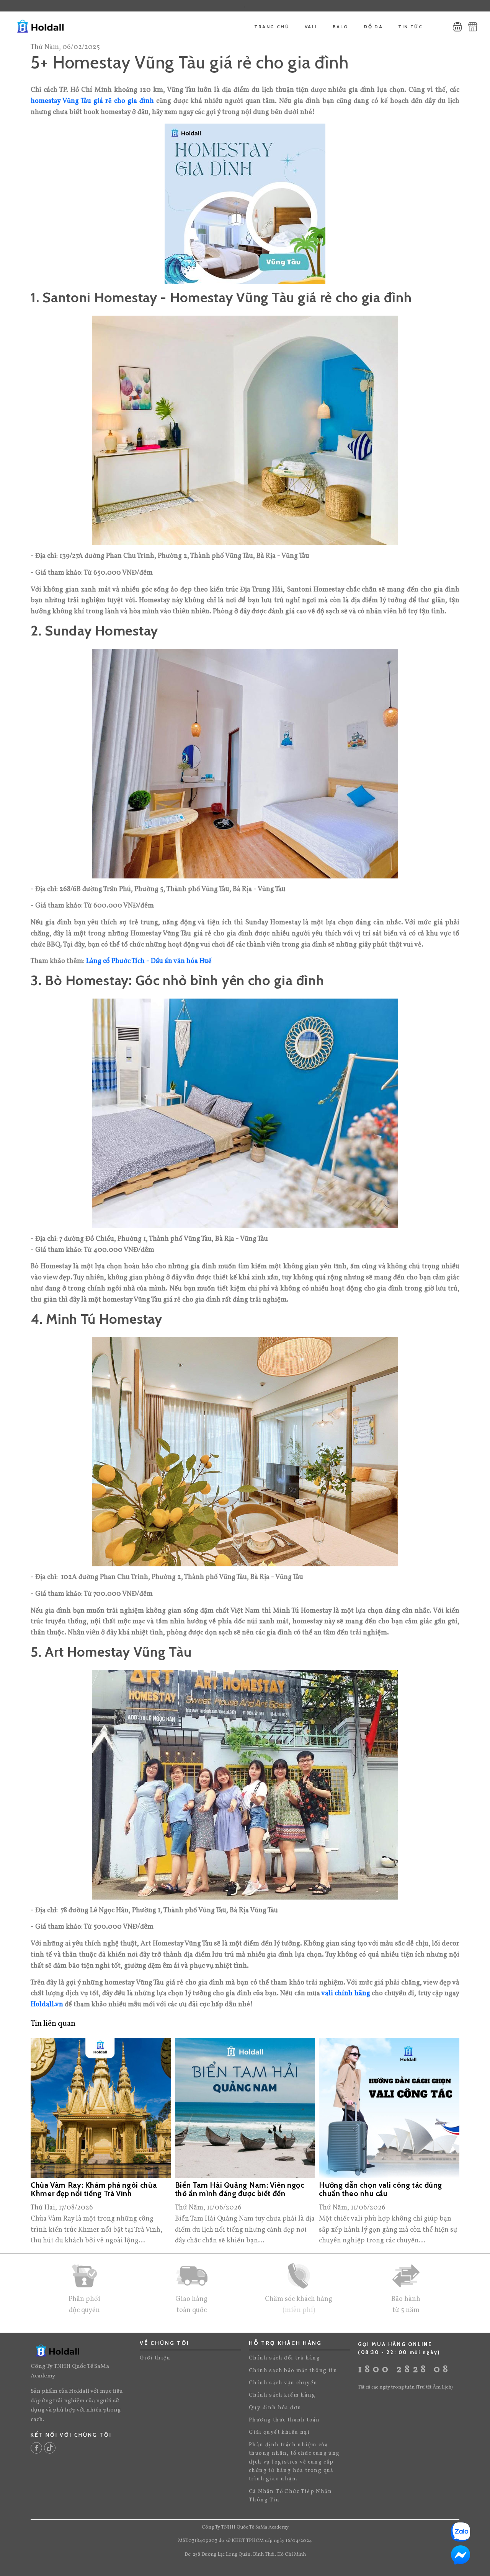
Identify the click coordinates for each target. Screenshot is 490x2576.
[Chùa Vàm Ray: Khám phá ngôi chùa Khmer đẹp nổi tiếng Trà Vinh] (101, 2108)
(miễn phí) (299, 2310)
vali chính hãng (345, 1994)
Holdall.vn (47, 2005)
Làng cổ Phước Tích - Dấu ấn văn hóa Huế (149, 961)
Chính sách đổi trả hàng (284, 2358)
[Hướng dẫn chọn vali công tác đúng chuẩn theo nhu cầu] (389, 2108)
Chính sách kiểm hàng (282, 2395)
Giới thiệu (155, 2358)
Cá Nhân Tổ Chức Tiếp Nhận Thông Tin (290, 2496)
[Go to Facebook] (36, 2448)
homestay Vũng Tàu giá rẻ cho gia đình (92, 101)
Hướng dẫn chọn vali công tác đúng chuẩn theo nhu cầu (381, 2190)
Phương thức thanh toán (284, 2420)
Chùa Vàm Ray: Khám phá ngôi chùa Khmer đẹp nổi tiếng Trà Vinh (94, 2190)
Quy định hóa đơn (275, 2408)
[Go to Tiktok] (50, 2448)
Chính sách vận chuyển (283, 2383)
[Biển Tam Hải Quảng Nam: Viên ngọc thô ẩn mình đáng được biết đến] (245, 2108)
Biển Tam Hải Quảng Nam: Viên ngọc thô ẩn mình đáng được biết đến (240, 2190)
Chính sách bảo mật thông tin (293, 2371)
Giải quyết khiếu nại (279, 2432)
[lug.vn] (58, 27)
